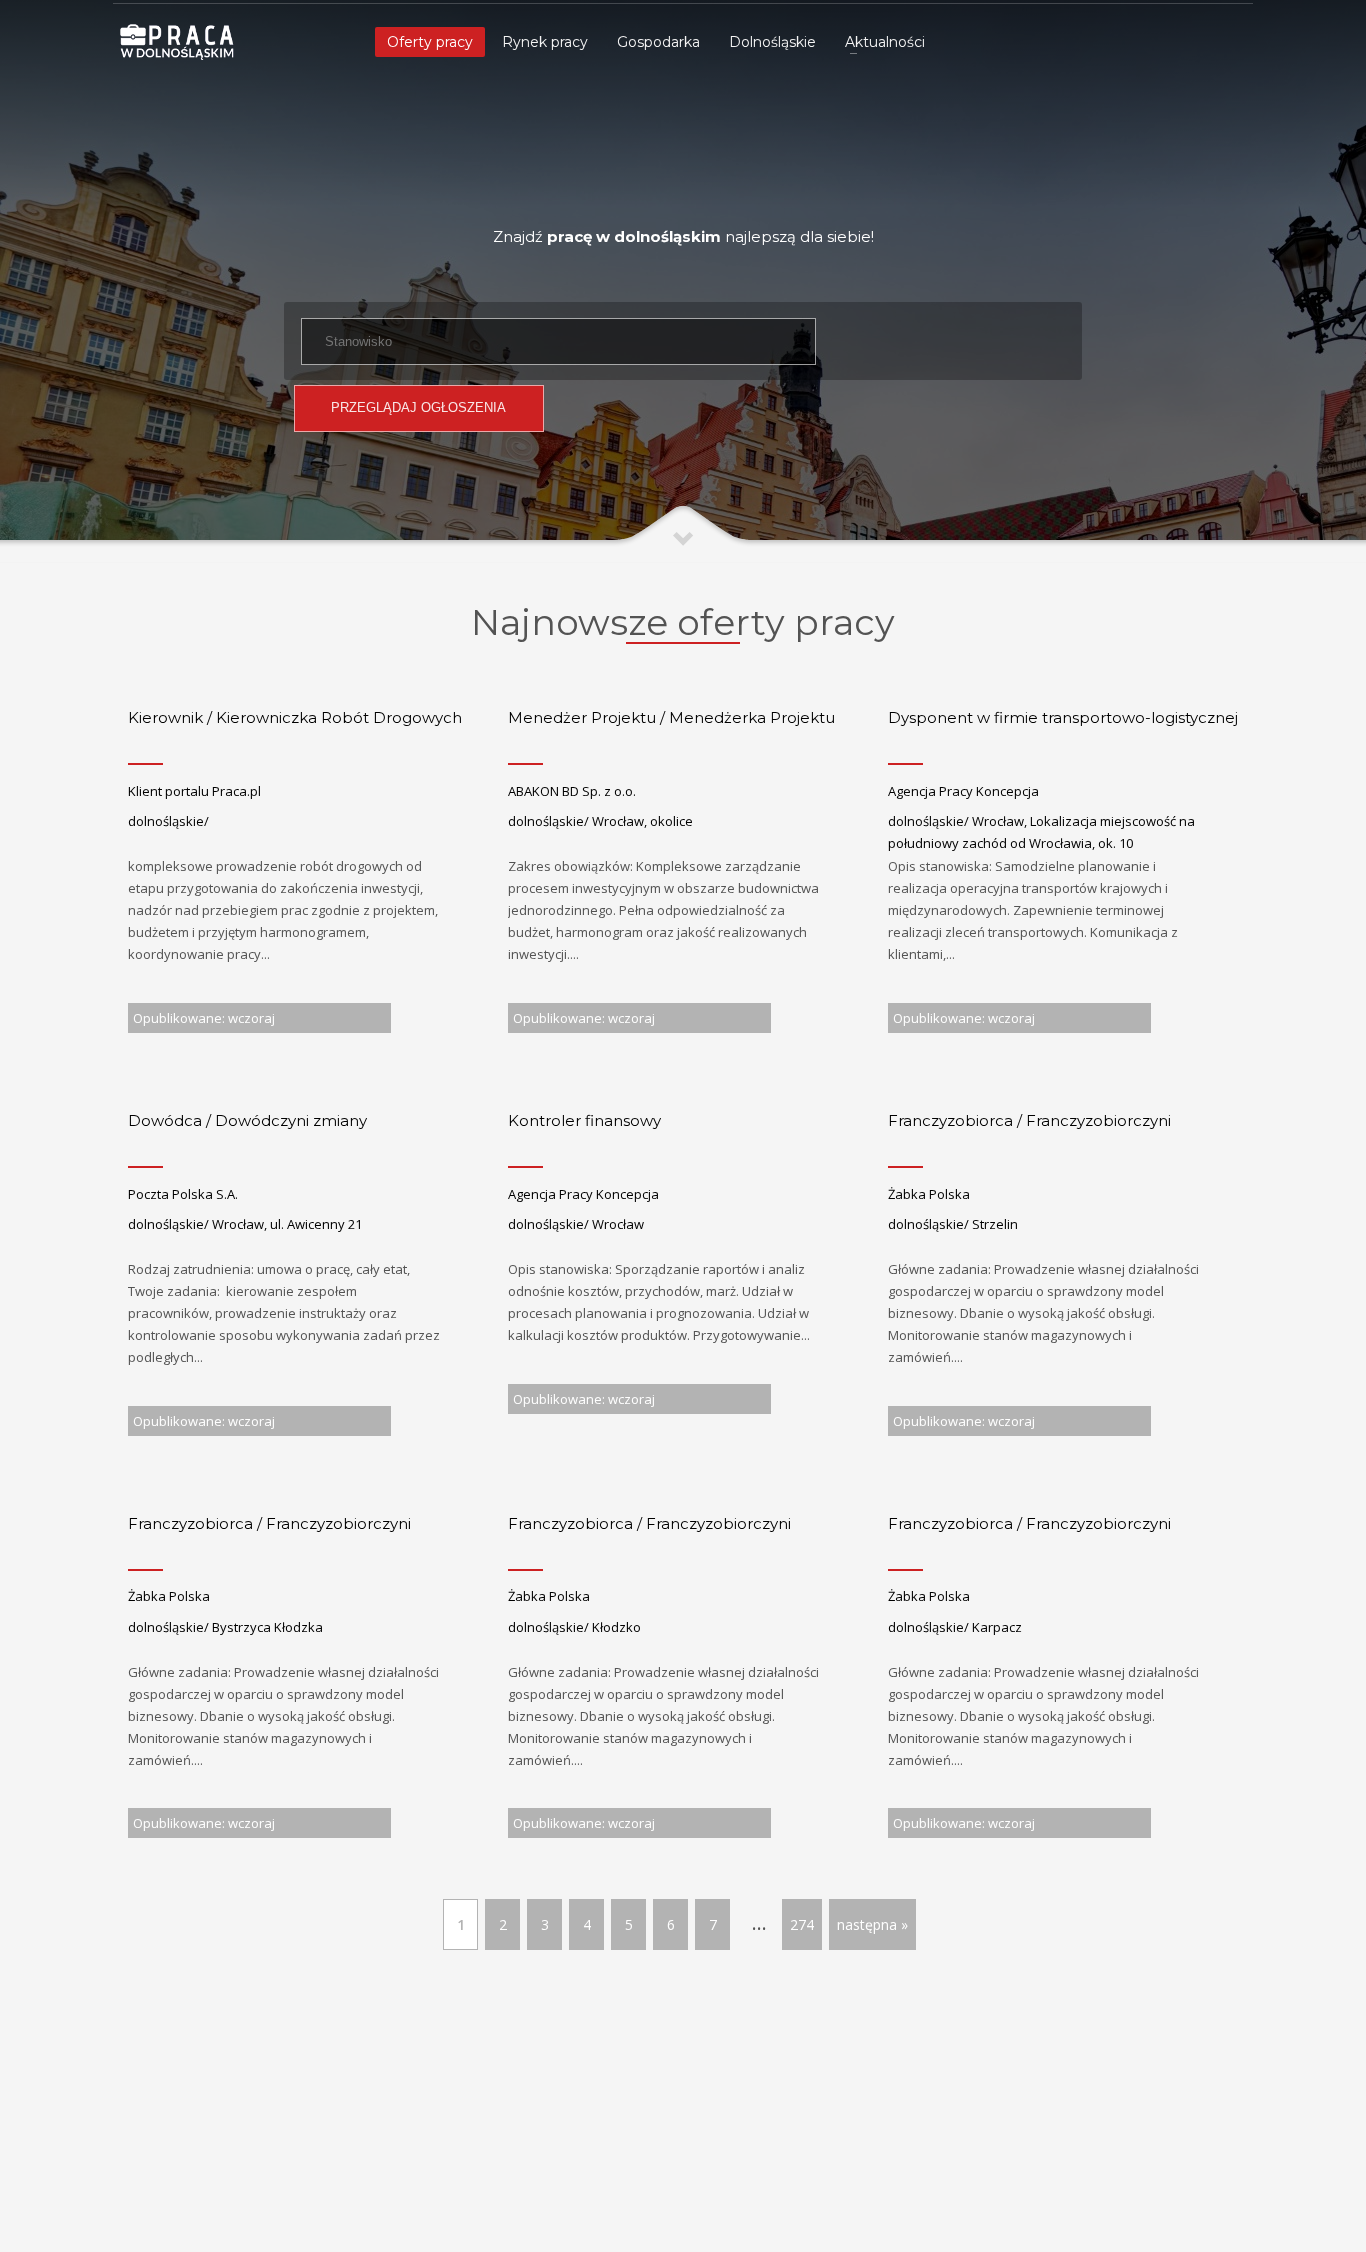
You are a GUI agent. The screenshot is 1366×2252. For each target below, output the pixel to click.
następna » (872, 1924)
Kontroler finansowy (584, 1120)
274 (802, 1924)
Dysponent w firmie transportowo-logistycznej (1063, 717)
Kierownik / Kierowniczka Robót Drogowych (295, 717)
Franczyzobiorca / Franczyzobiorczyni (1029, 1120)
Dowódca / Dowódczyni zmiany (247, 1120)
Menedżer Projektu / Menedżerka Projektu (671, 717)
